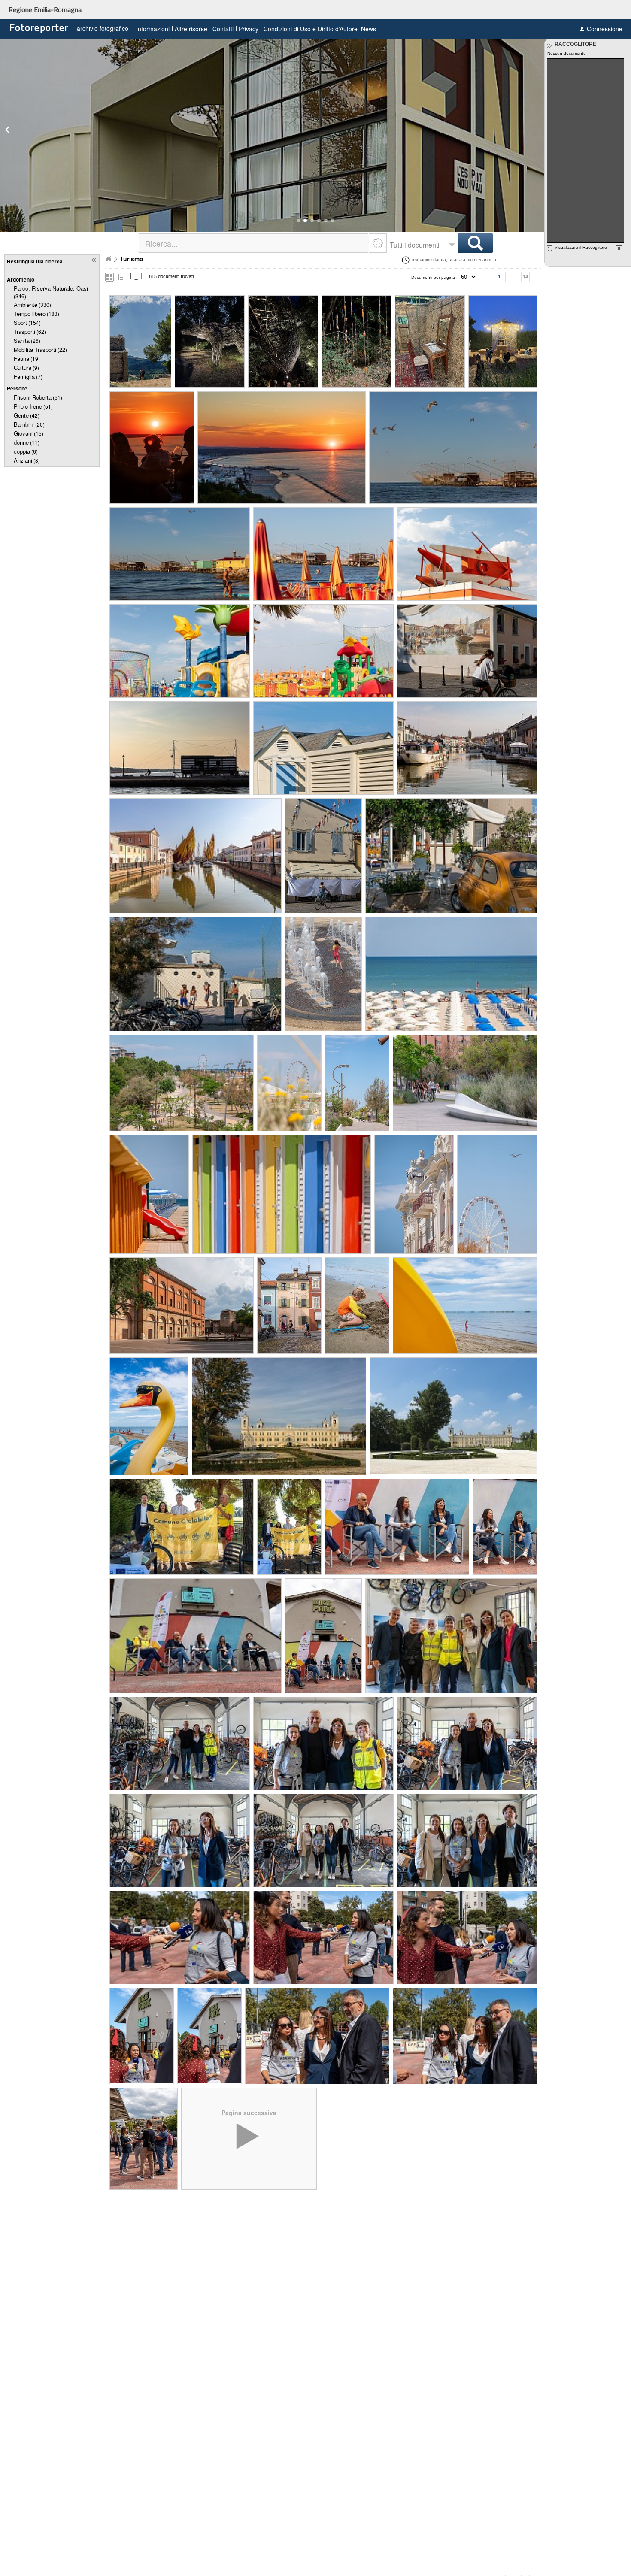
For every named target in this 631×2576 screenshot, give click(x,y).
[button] (298, 221)
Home (109, 259)
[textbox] (254, 243)
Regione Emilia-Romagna (45, 9)
